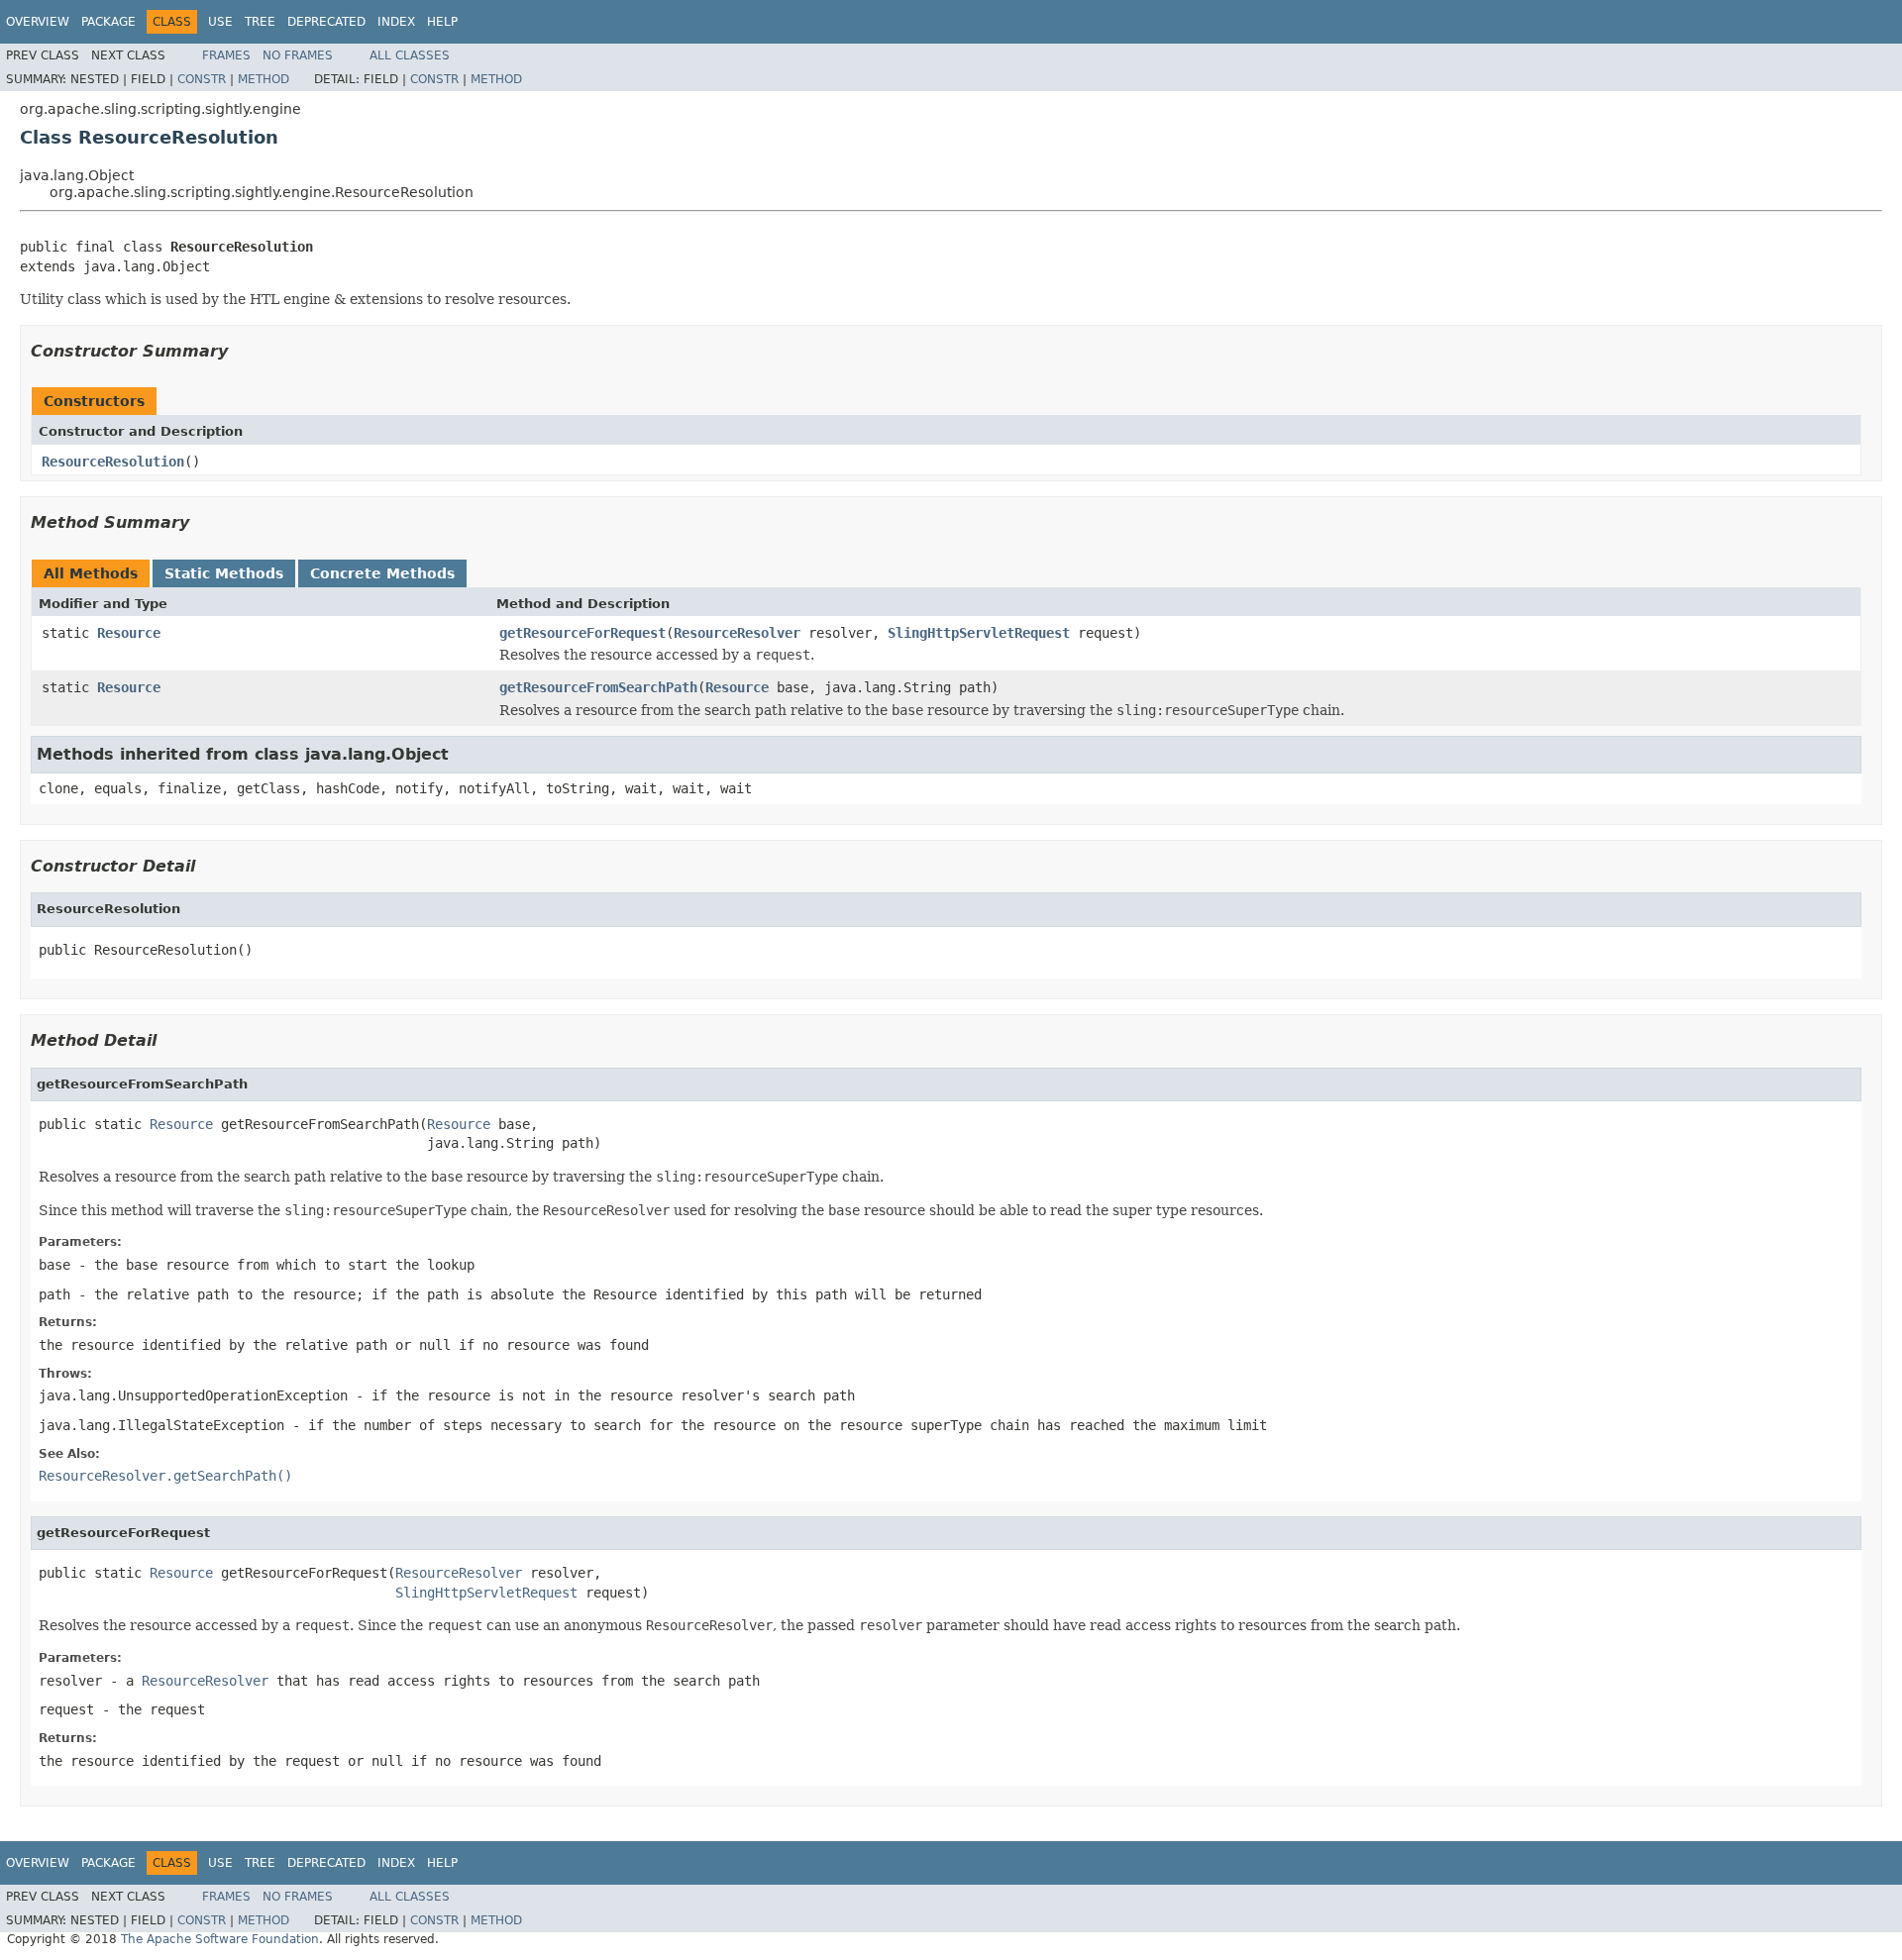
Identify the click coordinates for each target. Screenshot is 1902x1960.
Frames (226, 55)
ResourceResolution (113, 462)
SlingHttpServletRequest (979, 633)
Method (264, 79)
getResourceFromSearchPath (598, 687)
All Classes (410, 55)
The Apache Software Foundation (220, 1939)
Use (220, 22)
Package (108, 22)
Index (396, 22)
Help (442, 22)
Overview (38, 22)
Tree (260, 22)
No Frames (298, 55)
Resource (129, 633)
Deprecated (326, 22)
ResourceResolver (737, 633)
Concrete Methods (382, 573)
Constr (202, 79)
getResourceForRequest (582, 633)
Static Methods (224, 573)
